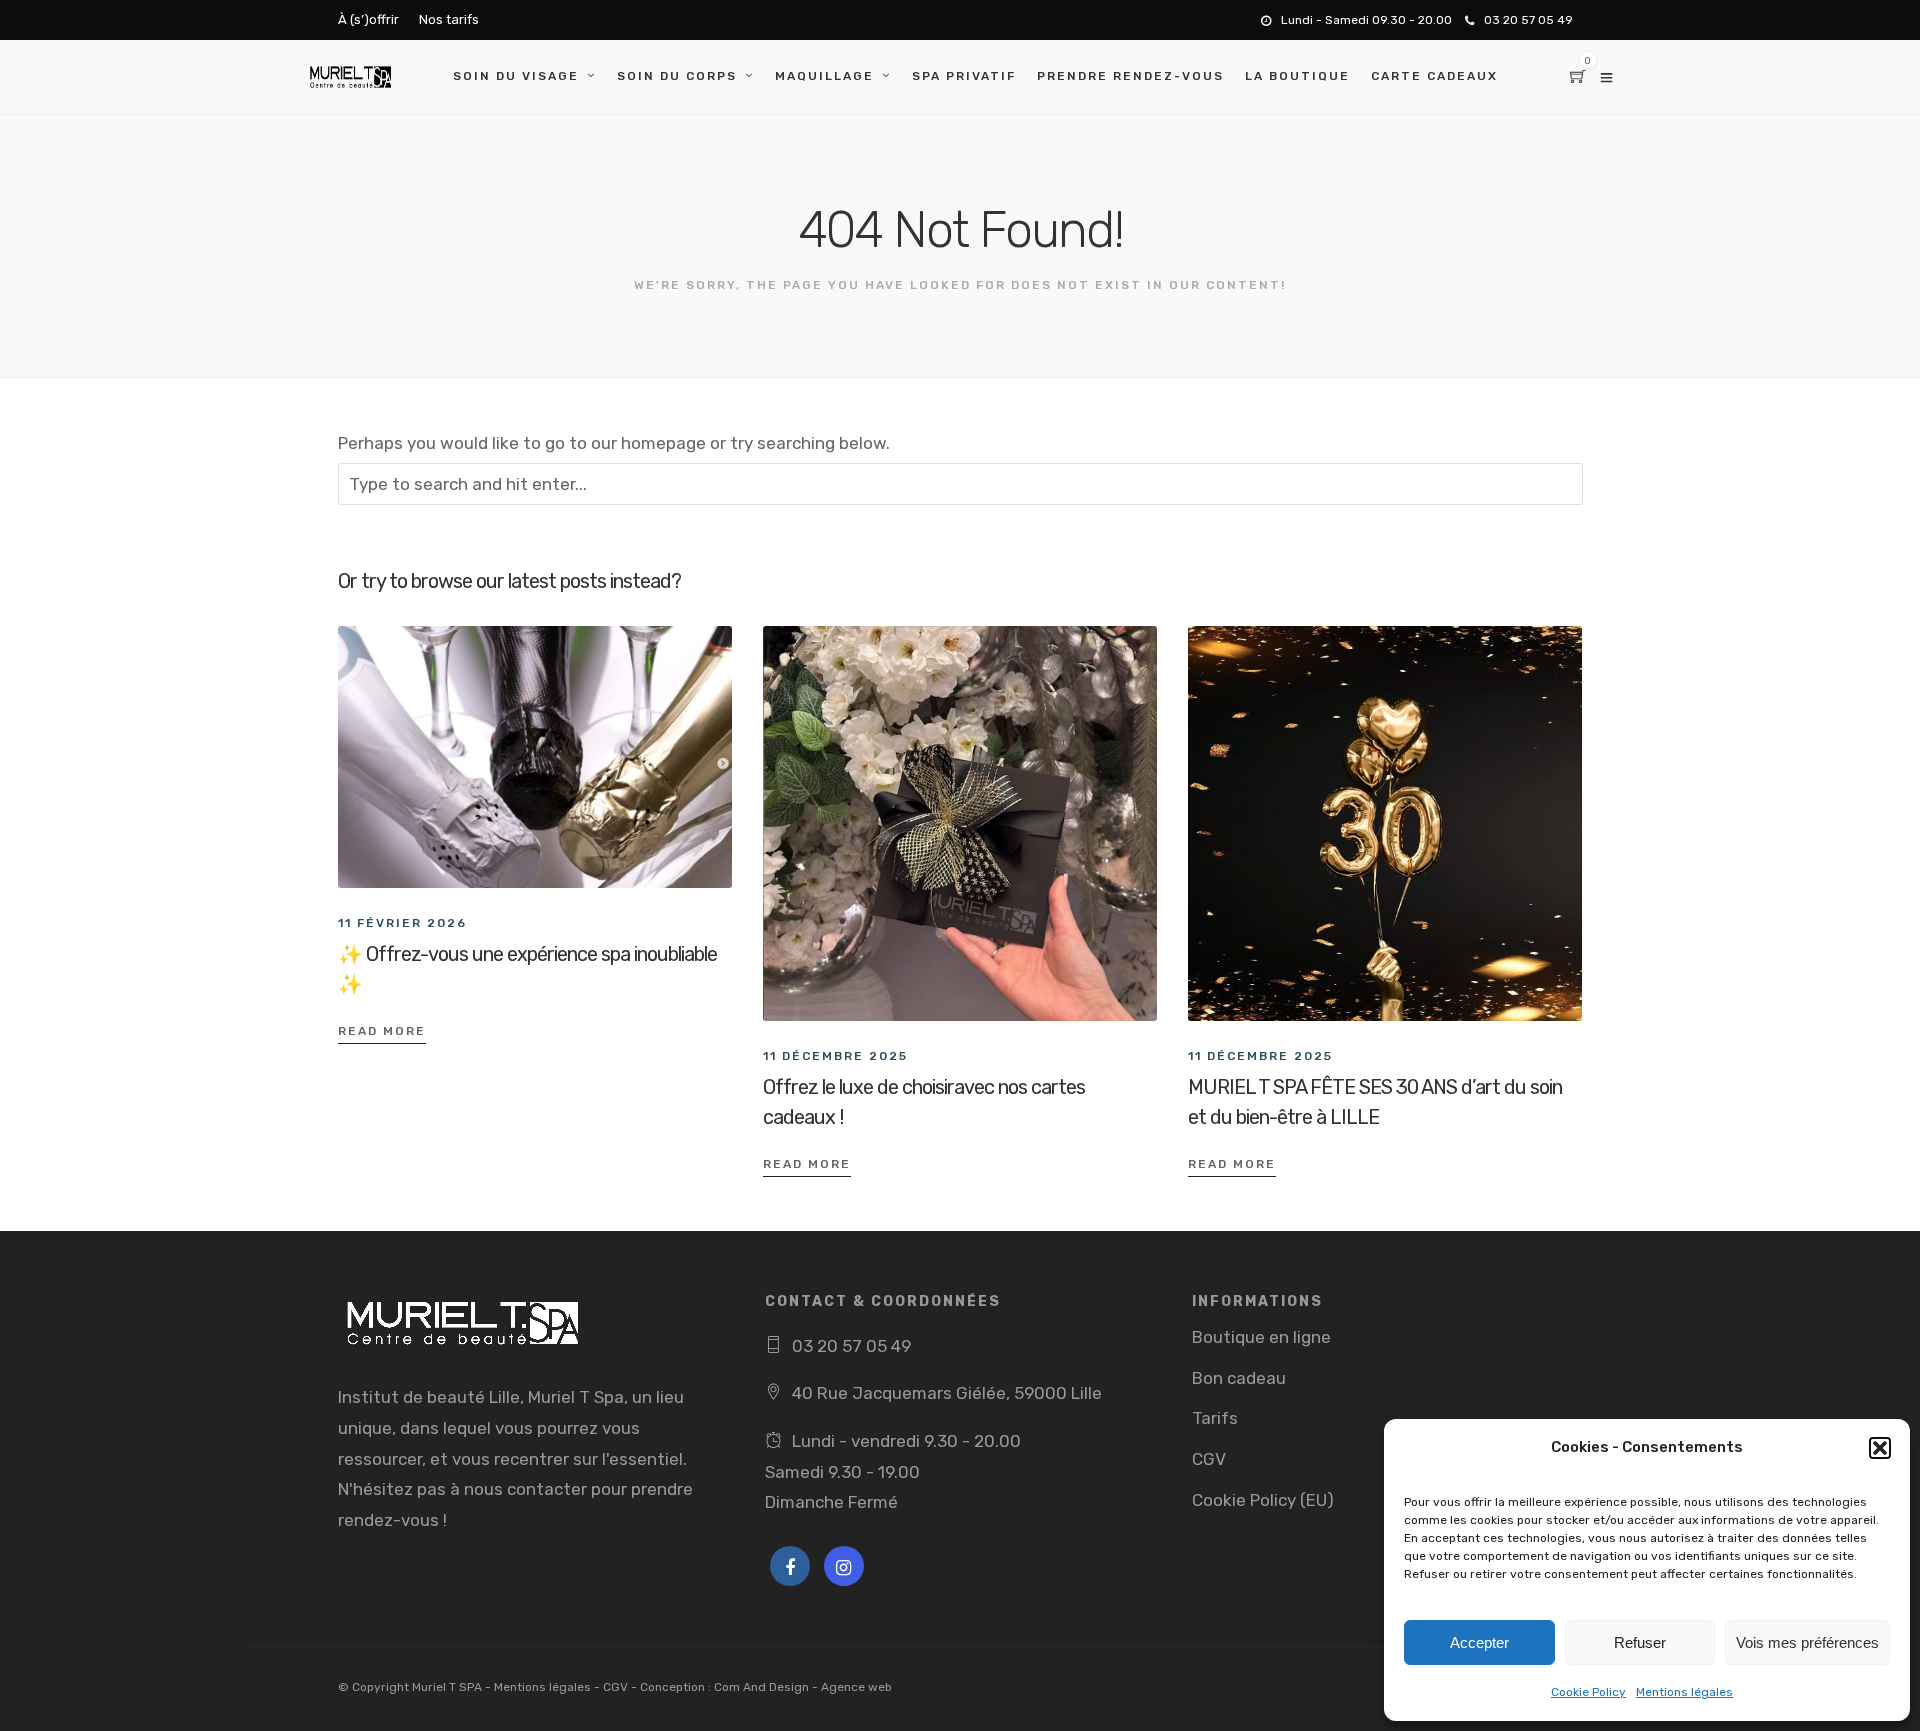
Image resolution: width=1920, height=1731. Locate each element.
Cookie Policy (1588, 1692)
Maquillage (824, 76)
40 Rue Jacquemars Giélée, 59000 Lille (947, 1393)
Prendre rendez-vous (1130, 76)
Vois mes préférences (1807, 1642)
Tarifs (1215, 1418)
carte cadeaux (1434, 76)
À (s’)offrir (368, 19)
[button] (1880, 1448)
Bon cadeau (1239, 1378)
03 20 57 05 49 (1528, 20)
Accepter (1479, 1642)
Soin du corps (677, 76)
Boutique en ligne (1261, 1337)
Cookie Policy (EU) (1263, 1500)
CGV (1209, 1459)
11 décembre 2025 (835, 1056)
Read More (382, 1031)
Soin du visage (516, 76)
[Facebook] (790, 1566)
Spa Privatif (964, 76)
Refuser (1640, 1642)
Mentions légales (1684, 1692)
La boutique (1297, 76)
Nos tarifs (449, 19)
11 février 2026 (402, 923)
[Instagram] (844, 1566)
